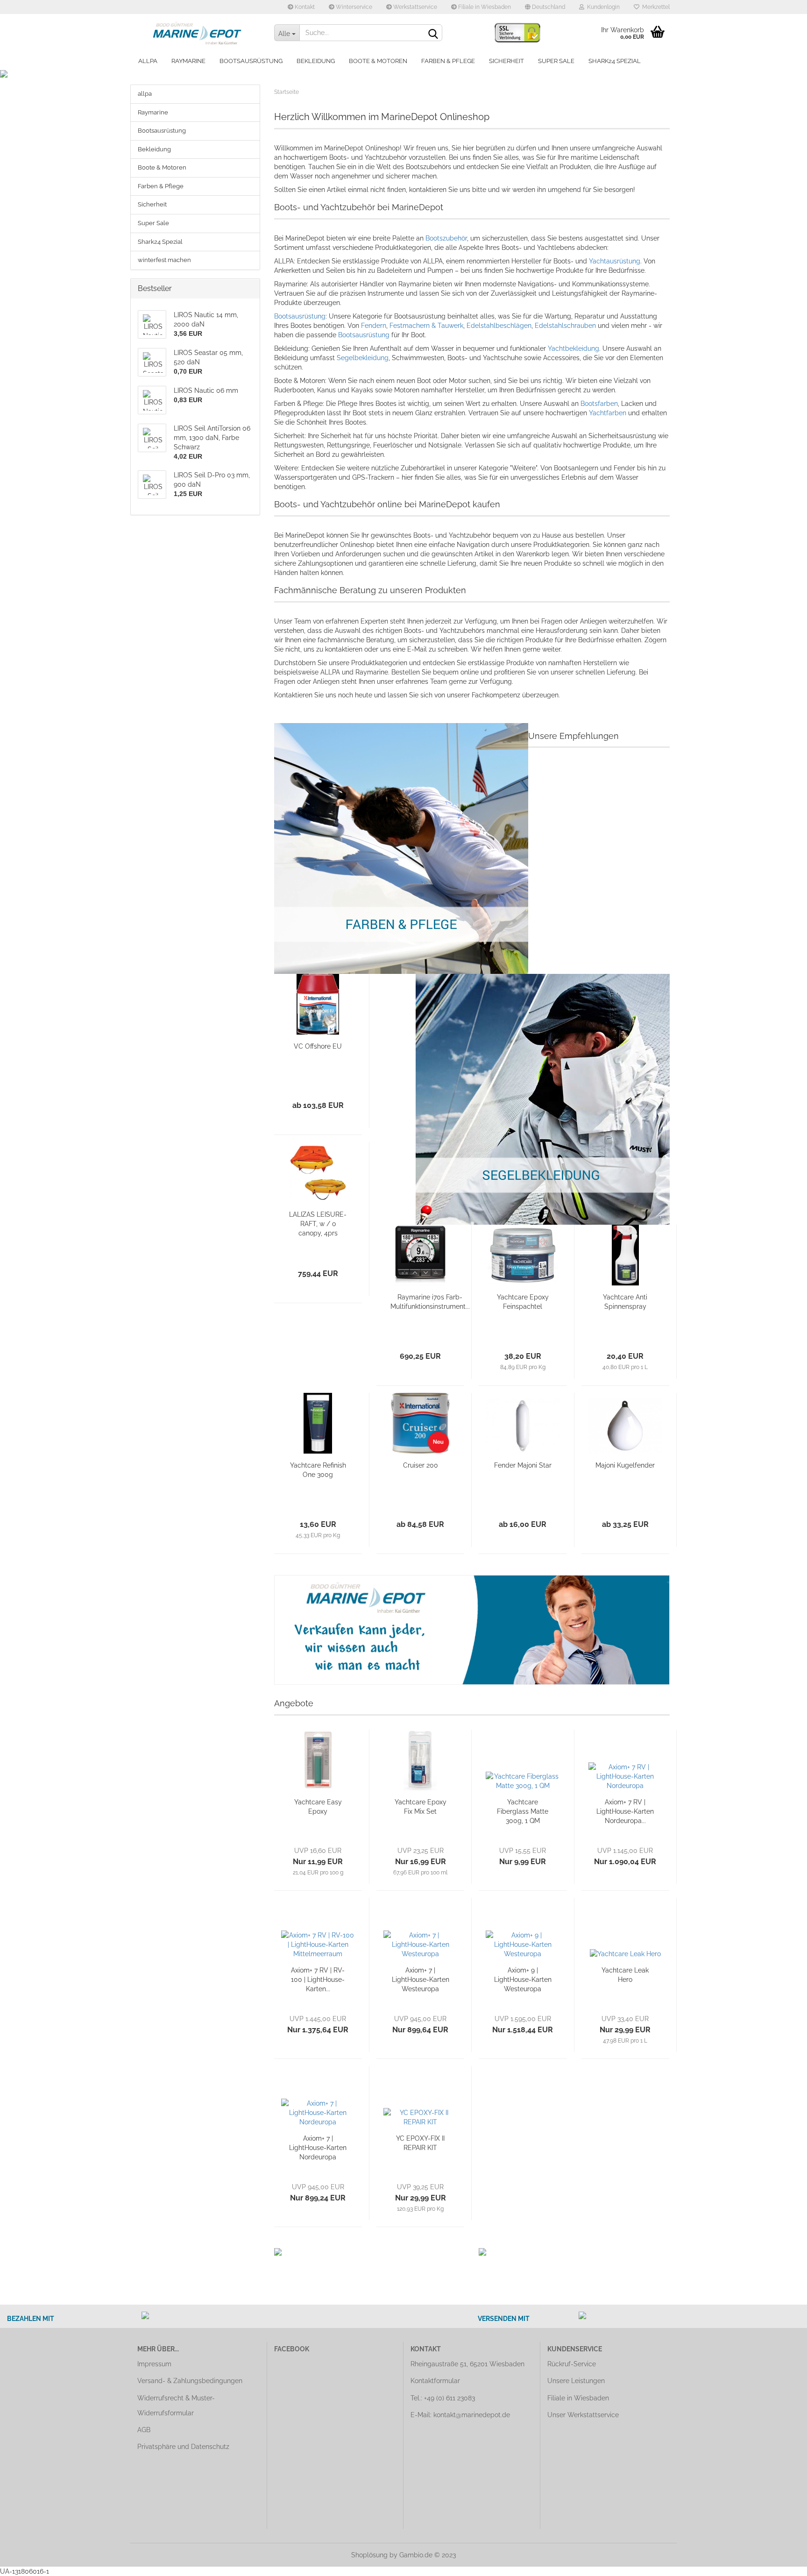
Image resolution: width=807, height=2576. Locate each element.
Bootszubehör (446, 238)
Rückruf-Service (572, 2364)
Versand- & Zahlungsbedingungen (190, 2381)
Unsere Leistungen (576, 2381)
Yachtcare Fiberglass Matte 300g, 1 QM (523, 1811)
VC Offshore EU (318, 1046)
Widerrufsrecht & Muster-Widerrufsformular (176, 2406)
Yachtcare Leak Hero (625, 1975)
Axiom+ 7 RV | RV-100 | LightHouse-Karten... (318, 1980)
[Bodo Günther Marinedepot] (199, 33)
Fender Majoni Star (523, 1465)
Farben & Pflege (448, 61)
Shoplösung (369, 2555)
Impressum (154, 2364)
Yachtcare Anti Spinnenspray (625, 1302)
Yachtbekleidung (573, 348)
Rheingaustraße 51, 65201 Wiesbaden (467, 2364)
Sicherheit (506, 61)
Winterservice (353, 7)
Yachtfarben (609, 413)
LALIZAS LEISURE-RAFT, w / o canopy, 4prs (318, 1224)
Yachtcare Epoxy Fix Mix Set (421, 1807)
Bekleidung (316, 61)
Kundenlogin (602, 7)
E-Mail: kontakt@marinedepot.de (460, 2415)
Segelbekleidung (363, 358)
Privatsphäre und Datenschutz (183, 2447)
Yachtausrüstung (615, 261)
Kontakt (304, 7)
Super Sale (556, 61)
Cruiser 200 (421, 1465)
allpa (148, 61)
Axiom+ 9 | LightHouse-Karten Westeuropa (523, 1980)
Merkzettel (655, 7)
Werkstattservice (414, 7)
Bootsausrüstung (251, 61)
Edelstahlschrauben (566, 326)
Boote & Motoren (378, 61)
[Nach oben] (781, 2562)
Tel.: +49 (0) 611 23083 (443, 2398)
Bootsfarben (599, 404)
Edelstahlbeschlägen (499, 326)
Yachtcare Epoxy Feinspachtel (523, 1302)
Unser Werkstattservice (583, 2415)
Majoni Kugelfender (625, 1465)
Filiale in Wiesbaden (484, 7)
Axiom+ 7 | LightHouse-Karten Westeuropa (421, 1980)
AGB (144, 2430)
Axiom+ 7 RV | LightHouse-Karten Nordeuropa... (625, 1811)
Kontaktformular (435, 2381)
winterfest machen (164, 260)
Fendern (374, 326)
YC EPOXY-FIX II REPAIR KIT (420, 2143)
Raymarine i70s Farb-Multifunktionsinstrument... (430, 1302)
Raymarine (188, 61)
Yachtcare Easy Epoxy (318, 1807)
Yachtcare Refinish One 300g (318, 1470)
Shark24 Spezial (615, 61)
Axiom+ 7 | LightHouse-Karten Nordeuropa (318, 2148)
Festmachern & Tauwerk (426, 326)
